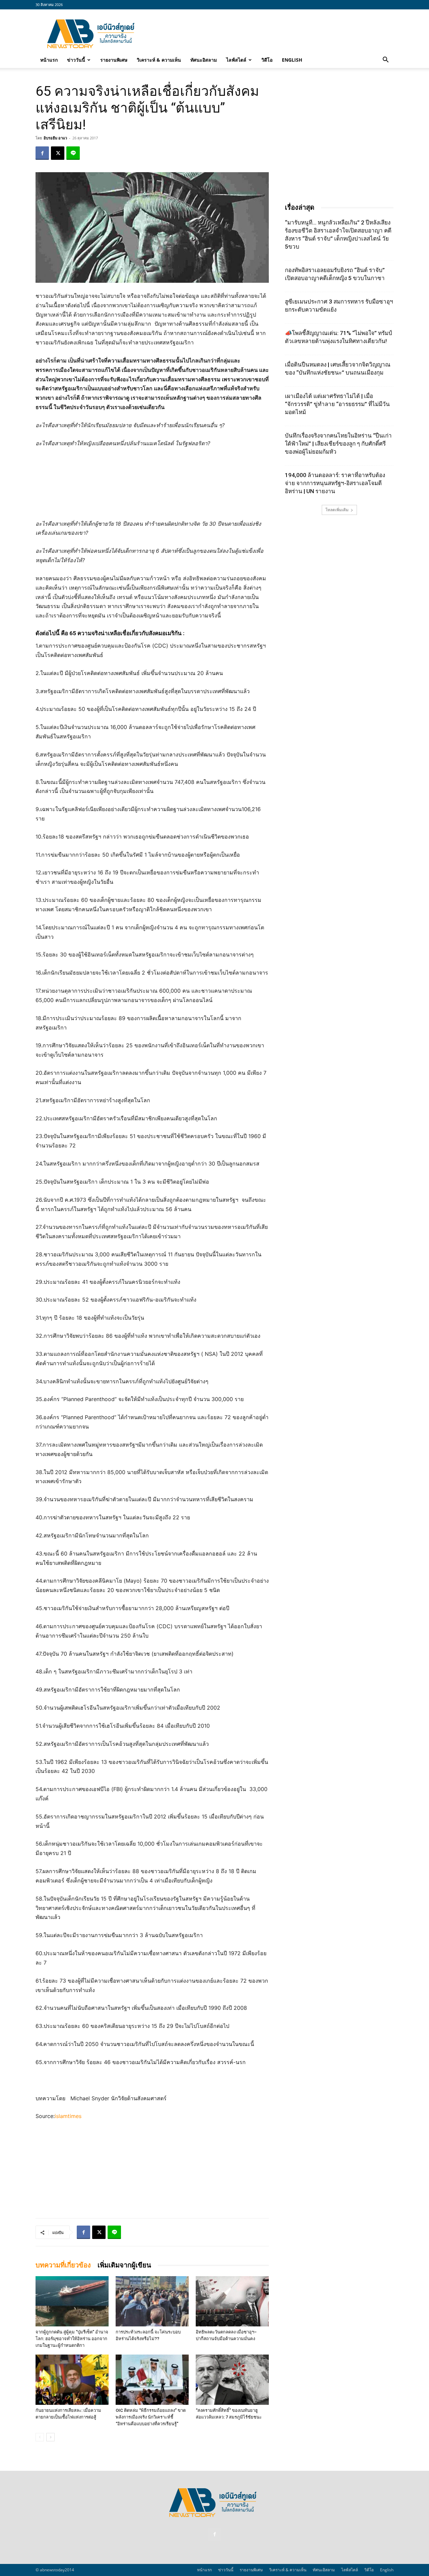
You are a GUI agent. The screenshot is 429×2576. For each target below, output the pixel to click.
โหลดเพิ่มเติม (337, 510)
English (292, 60)
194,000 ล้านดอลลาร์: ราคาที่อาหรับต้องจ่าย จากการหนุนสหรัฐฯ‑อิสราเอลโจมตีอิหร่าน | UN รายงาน (335, 483)
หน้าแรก (49, 60)
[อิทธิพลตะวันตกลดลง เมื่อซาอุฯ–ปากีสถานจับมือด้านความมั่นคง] (232, 2301)
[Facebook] (42, 153)
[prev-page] (40, 2437)
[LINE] (73, 153)
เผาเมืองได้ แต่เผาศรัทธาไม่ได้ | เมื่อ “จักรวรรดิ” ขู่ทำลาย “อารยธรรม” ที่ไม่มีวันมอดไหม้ (337, 404)
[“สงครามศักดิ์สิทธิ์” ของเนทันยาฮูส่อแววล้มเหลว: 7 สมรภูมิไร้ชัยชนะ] (232, 2380)
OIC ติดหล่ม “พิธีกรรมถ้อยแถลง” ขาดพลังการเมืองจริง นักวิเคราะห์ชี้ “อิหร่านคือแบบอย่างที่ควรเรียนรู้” (151, 2417)
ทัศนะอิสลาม (204, 60)
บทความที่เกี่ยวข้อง (63, 2265)
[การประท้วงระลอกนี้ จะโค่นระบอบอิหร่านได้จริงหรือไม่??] (152, 2301)
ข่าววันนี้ (76, 60)
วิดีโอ (267, 60)
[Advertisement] (271, 34)
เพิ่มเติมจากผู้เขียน (124, 2265)
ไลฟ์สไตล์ (236, 60)
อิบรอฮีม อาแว (55, 138)
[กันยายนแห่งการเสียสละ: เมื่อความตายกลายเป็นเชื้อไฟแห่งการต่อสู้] (72, 2380)
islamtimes (68, 2116)
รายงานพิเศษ (114, 60)
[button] (385, 60)
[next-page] (50, 2437)
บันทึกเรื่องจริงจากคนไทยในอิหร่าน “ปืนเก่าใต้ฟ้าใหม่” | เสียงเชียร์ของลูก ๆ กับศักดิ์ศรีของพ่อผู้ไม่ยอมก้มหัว (338, 444)
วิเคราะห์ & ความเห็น (159, 60)
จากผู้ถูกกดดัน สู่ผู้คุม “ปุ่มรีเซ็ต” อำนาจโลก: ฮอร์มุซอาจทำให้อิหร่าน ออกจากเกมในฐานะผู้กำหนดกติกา (72, 2339)
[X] (58, 153)
